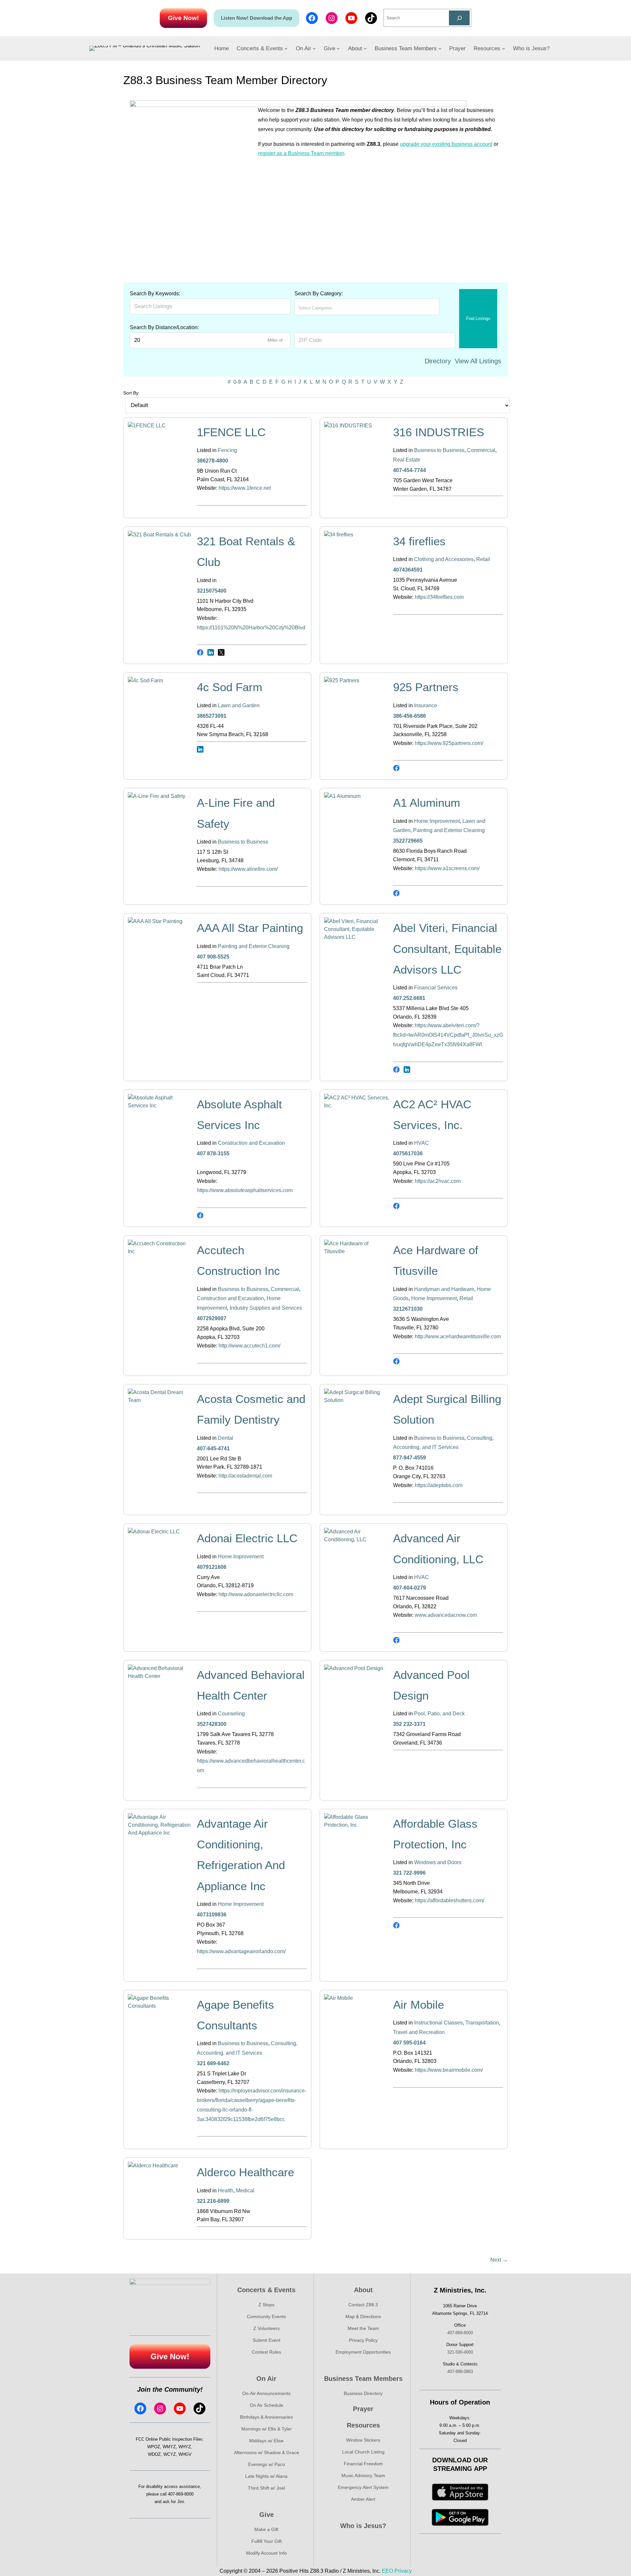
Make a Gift (266, 2529)
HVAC (421, 1143)
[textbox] (327, 308)
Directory (438, 361)
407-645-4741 (213, 1448)
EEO (387, 2571)
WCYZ (170, 2454)
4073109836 (212, 1915)
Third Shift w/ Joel (266, 2488)
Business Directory (363, 2393)
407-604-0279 (409, 1588)
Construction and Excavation (251, 1143)
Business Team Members (363, 2379)
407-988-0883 (460, 2372)
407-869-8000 (181, 2494)
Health (226, 2191)
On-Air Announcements (266, 2393)
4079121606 (212, 1567)
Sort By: (131, 393)
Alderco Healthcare (245, 2172)
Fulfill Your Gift (267, 2541)
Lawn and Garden (239, 705)
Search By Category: (319, 294)
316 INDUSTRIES (439, 432)
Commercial (481, 450)
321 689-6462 (213, 2063)
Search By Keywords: (155, 294)
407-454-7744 (409, 470)
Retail (483, 559)
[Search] (459, 18)
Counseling (231, 1714)
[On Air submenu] (314, 48)
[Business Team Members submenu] (440, 48)
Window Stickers (363, 2440)
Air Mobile (419, 2005)
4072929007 (212, 1318)
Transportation (482, 2023)
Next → (499, 2260)
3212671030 (408, 1309)
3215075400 (212, 591)
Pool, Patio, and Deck (439, 1714)
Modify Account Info (267, 2553)
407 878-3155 (213, 1153)
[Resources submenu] (503, 48)
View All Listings (478, 361)
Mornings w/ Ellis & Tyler (267, 2429)
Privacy (403, 2571)
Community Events (266, 2316)
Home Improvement (437, 821)
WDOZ (154, 2454)
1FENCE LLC (231, 432)
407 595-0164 (409, 2043)
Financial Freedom (363, 2464)
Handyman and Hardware (444, 1289)
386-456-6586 (409, 716)
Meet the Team (363, 2328)
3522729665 (408, 841)
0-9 (237, 382)
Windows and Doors (438, 1862)
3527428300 (212, 1724)
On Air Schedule (267, 2405)
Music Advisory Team (363, 2475)
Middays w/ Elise (266, 2441)
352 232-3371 (409, 1724)
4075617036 (408, 1153)
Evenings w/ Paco (267, 2464)
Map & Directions (363, 2316)
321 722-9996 (409, 1873)
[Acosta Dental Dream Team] (161, 1400)
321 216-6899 (213, 2201)
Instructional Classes (438, 2023)
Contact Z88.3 (363, 2305)
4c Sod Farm (230, 687)
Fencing (227, 450)
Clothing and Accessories (444, 559)
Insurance (426, 705)
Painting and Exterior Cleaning (449, 830)
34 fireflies (419, 541)
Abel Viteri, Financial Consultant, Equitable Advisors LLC (447, 949)
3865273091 (212, 716)
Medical (245, 2191)
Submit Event (267, 2340)
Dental (226, 1438)
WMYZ (169, 2447)
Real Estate (407, 460)
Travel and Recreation (419, 2032)
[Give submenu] (338, 48)
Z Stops (266, 2305)
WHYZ (185, 2447)
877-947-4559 (409, 1458)
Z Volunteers (267, 2328)
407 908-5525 (213, 957)
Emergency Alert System (363, 2487)
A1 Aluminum (427, 803)
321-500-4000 (460, 2352)
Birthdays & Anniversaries (266, 2417)
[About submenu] (365, 48)
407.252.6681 (409, 998)
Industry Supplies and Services (266, 1308)
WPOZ (154, 2447)
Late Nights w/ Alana (266, 2476)
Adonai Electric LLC (247, 1538)
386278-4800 (212, 461)
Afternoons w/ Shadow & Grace (267, 2452)
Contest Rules (266, 2352)
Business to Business (439, 450)
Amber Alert (363, 2499)
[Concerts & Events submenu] (286, 48)
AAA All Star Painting (250, 928)
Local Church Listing (363, 2452)
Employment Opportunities (363, 2352)
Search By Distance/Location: (164, 327)
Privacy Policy (363, 2340)
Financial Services (436, 988)
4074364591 (408, 570)
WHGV (185, 2454)
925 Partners (426, 687)
